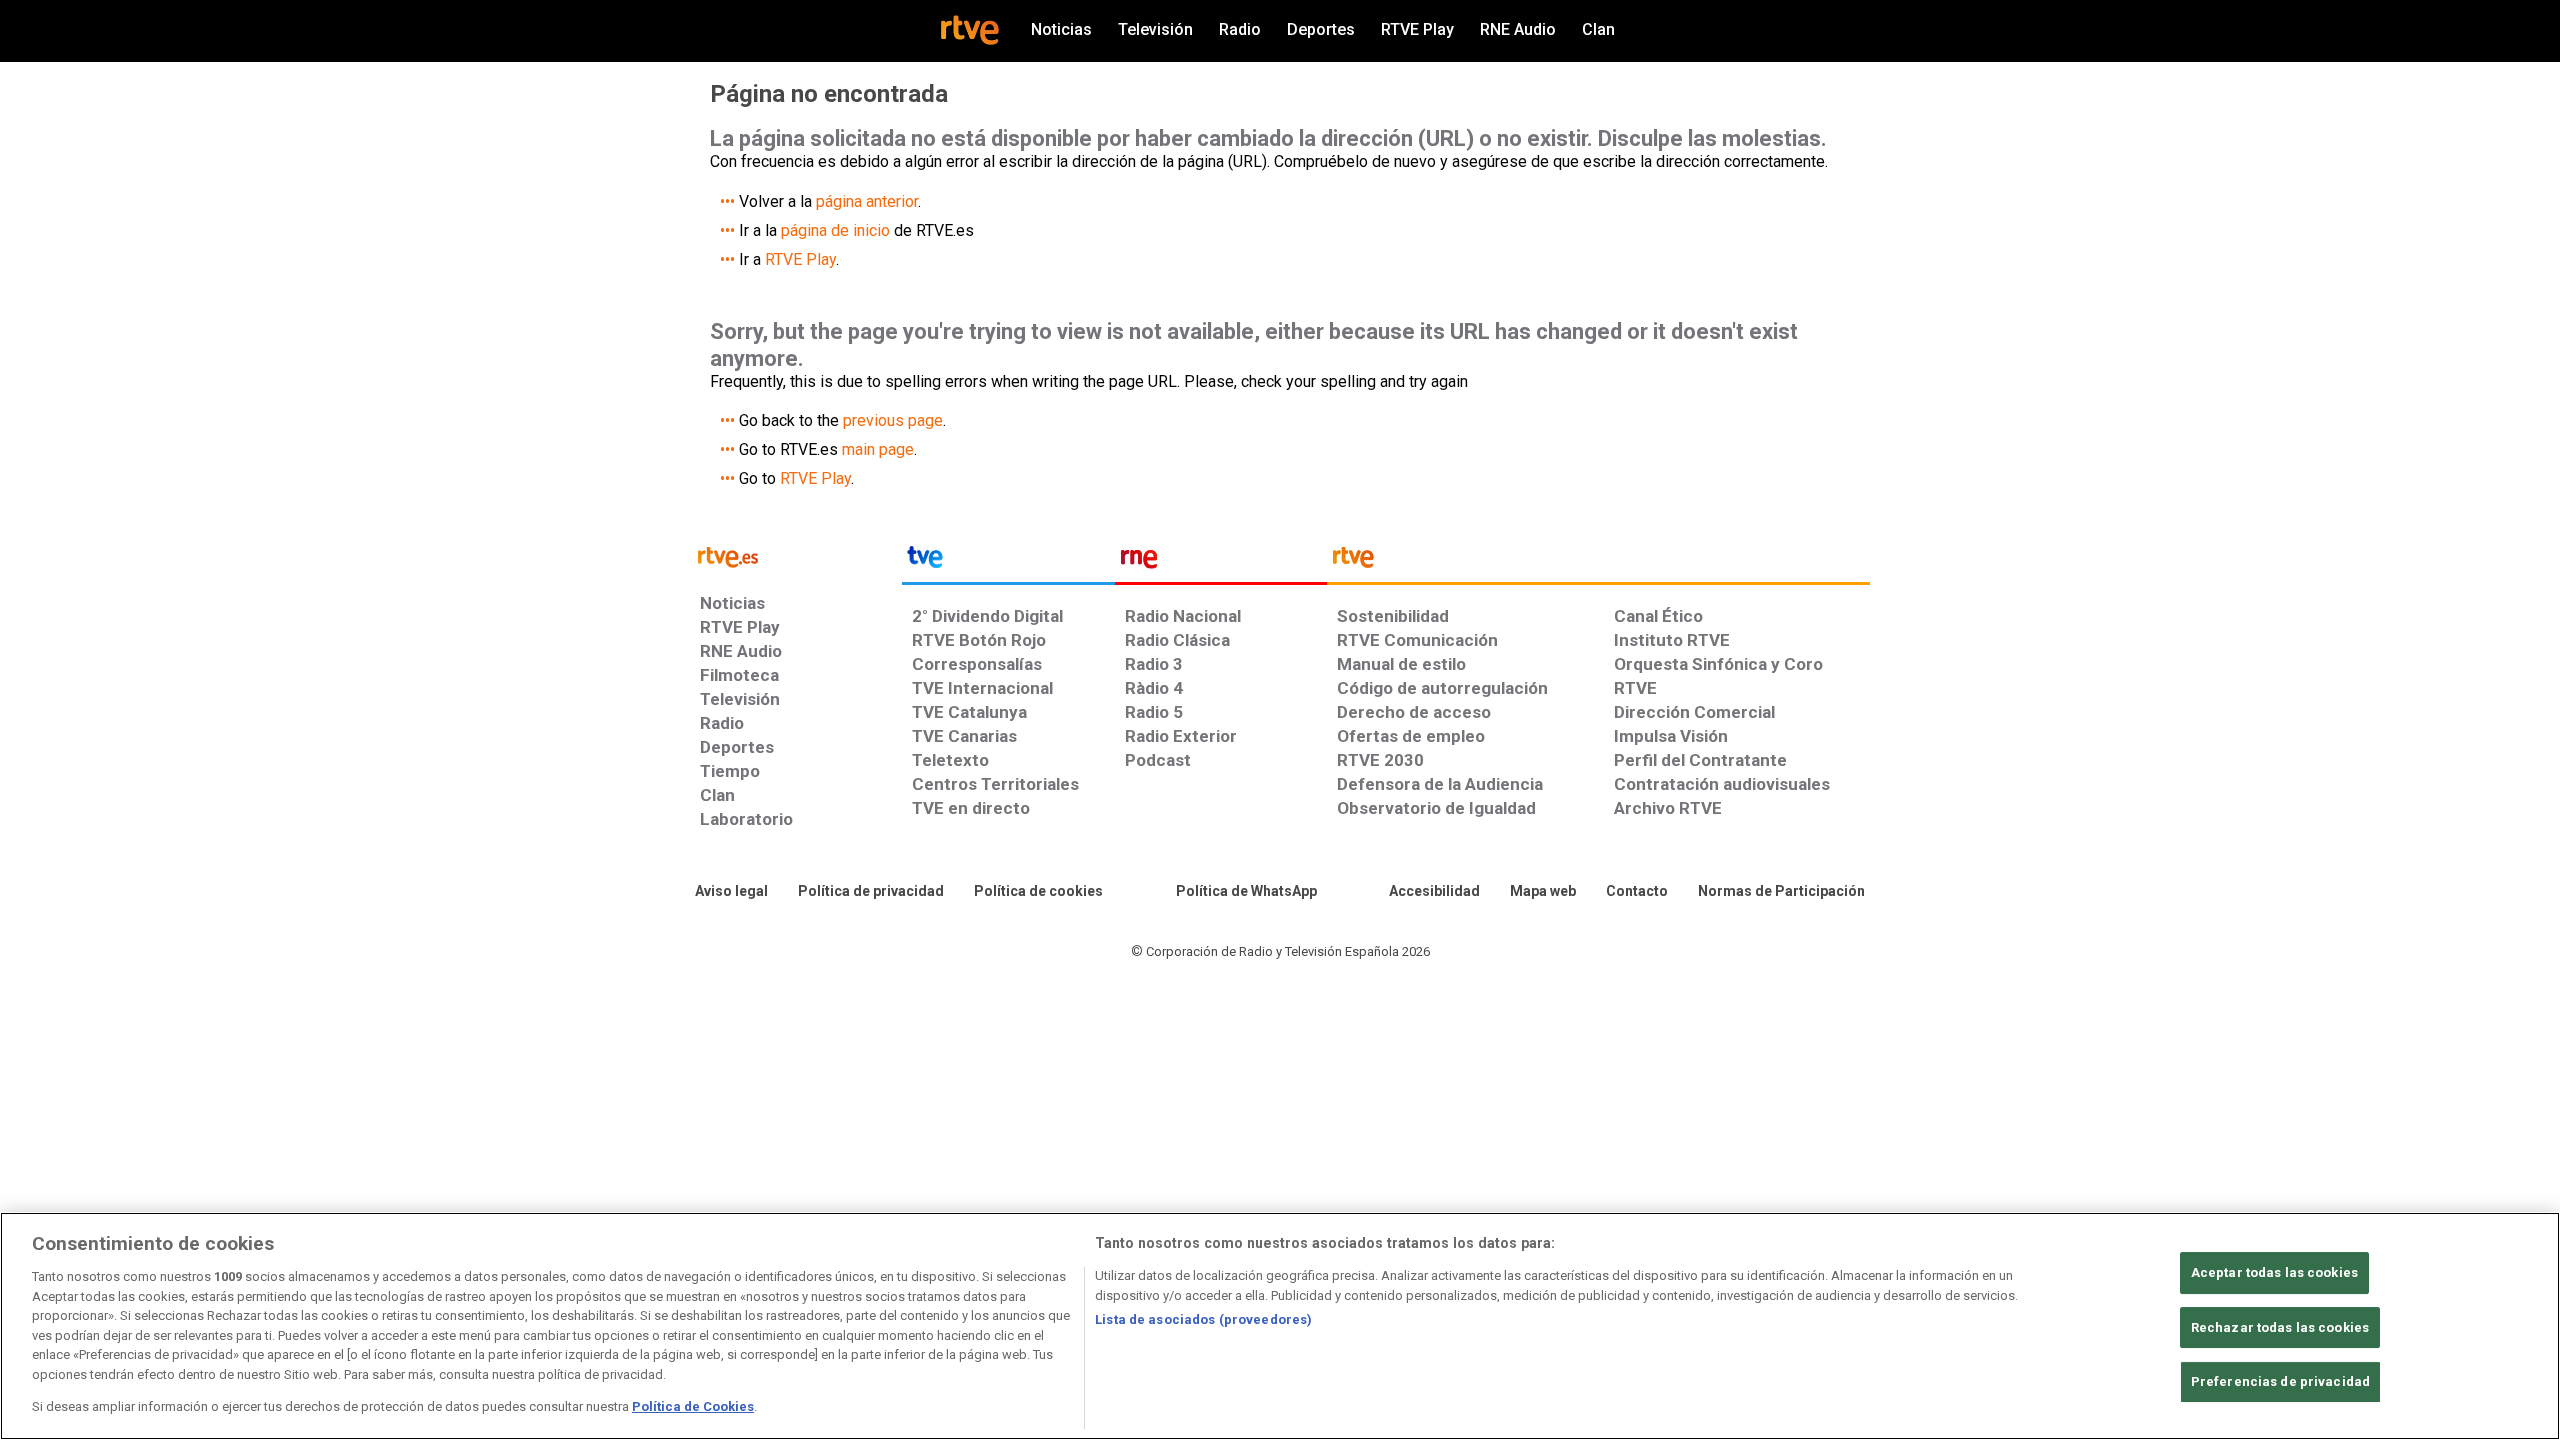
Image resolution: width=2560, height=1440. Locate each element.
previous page (893, 420)
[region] (1280, 1326)
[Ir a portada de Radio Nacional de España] (1221, 562)
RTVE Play (800, 259)
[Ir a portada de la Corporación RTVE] (1598, 562)
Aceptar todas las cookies (2274, 1272)
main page (878, 449)
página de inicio (835, 230)
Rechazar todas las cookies (2280, 1327)
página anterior (867, 201)
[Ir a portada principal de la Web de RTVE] (796, 555)
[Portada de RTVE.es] (970, 30)
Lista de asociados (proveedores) (1203, 1319)
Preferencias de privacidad (2280, 1382)
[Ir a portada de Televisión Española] (1008, 562)
